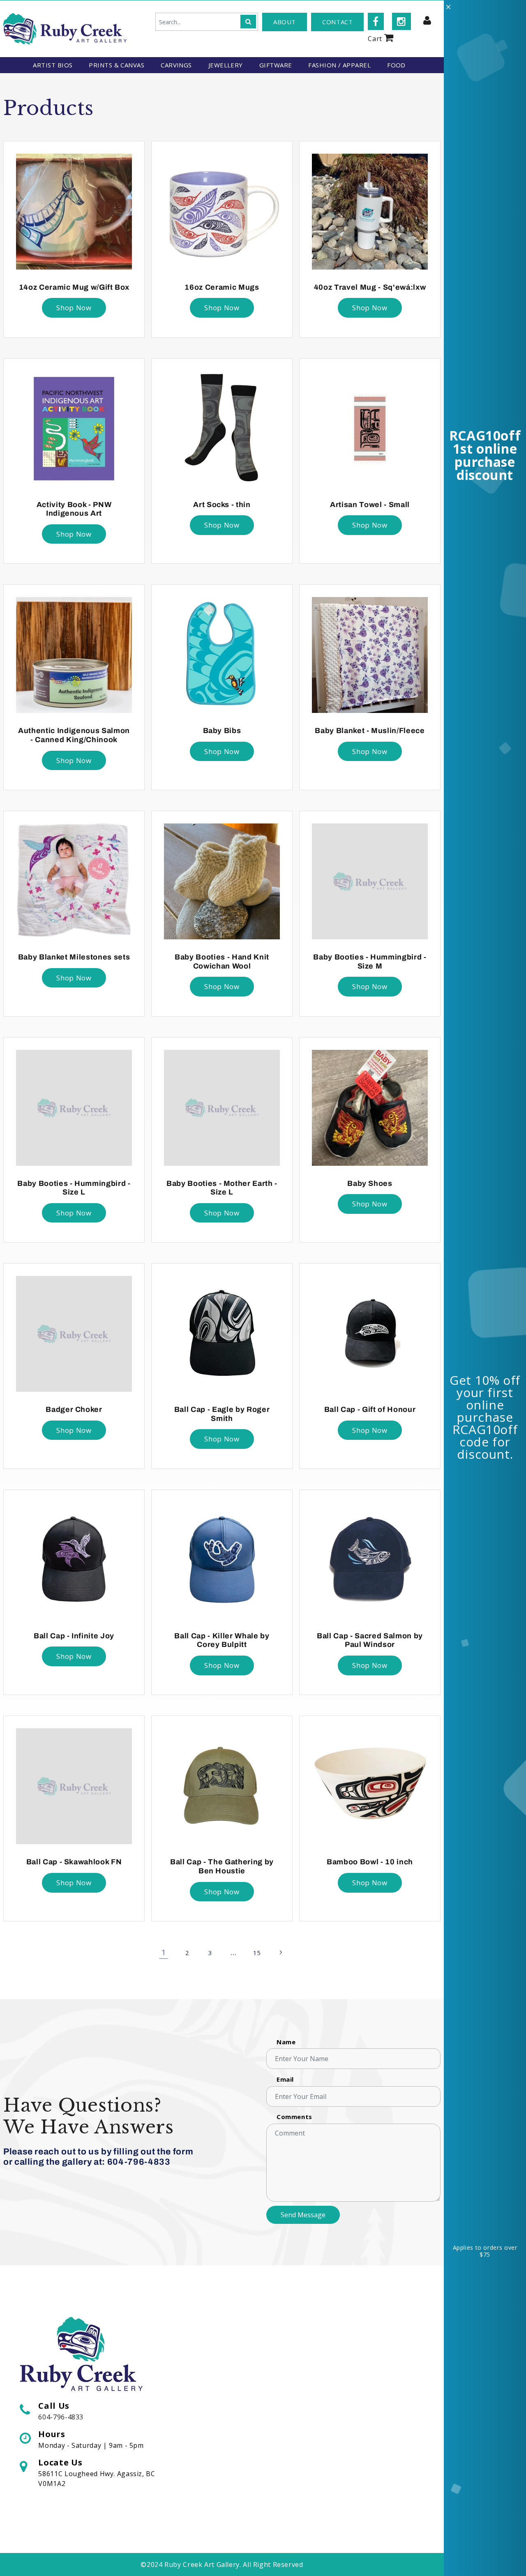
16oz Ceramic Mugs (222, 287)
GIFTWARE (276, 65)
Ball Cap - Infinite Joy (74, 1636)
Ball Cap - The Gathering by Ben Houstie (222, 1866)
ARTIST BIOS (53, 65)
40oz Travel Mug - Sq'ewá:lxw (370, 287)
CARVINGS (176, 65)
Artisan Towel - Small (370, 505)
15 (257, 1953)
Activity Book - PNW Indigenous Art (74, 509)
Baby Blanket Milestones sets (74, 957)
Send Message (303, 2215)
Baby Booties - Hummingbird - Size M (370, 962)
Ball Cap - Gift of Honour (370, 1409)
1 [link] (164, 1952)
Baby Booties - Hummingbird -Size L (74, 1188)
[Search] (248, 22)
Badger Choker (74, 1409)
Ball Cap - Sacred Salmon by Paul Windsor (370, 1640)
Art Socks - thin (222, 505)
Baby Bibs (222, 731)
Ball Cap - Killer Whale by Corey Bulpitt (222, 1640)
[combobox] (207, 22)
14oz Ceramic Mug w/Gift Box (74, 287)
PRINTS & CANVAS (117, 65)
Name (286, 2042)
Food (396, 65)
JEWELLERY (226, 65)
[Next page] (280, 1953)
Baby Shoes (370, 1183)
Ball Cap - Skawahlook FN (74, 1862)
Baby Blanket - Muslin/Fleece (370, 731)
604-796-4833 (61, 2417)
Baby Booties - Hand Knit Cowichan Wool (222, 962)
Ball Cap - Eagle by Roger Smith (222, 1414)
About (285, 22)
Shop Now (74, 308)
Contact (337, 22)
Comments (294, 2117)
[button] (381, 37)
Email (285, 2079)
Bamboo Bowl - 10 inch (370, 1862)
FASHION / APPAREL (339, 65)
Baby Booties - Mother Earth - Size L (222, 1188)
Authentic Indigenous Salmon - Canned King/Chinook (74, 735)
